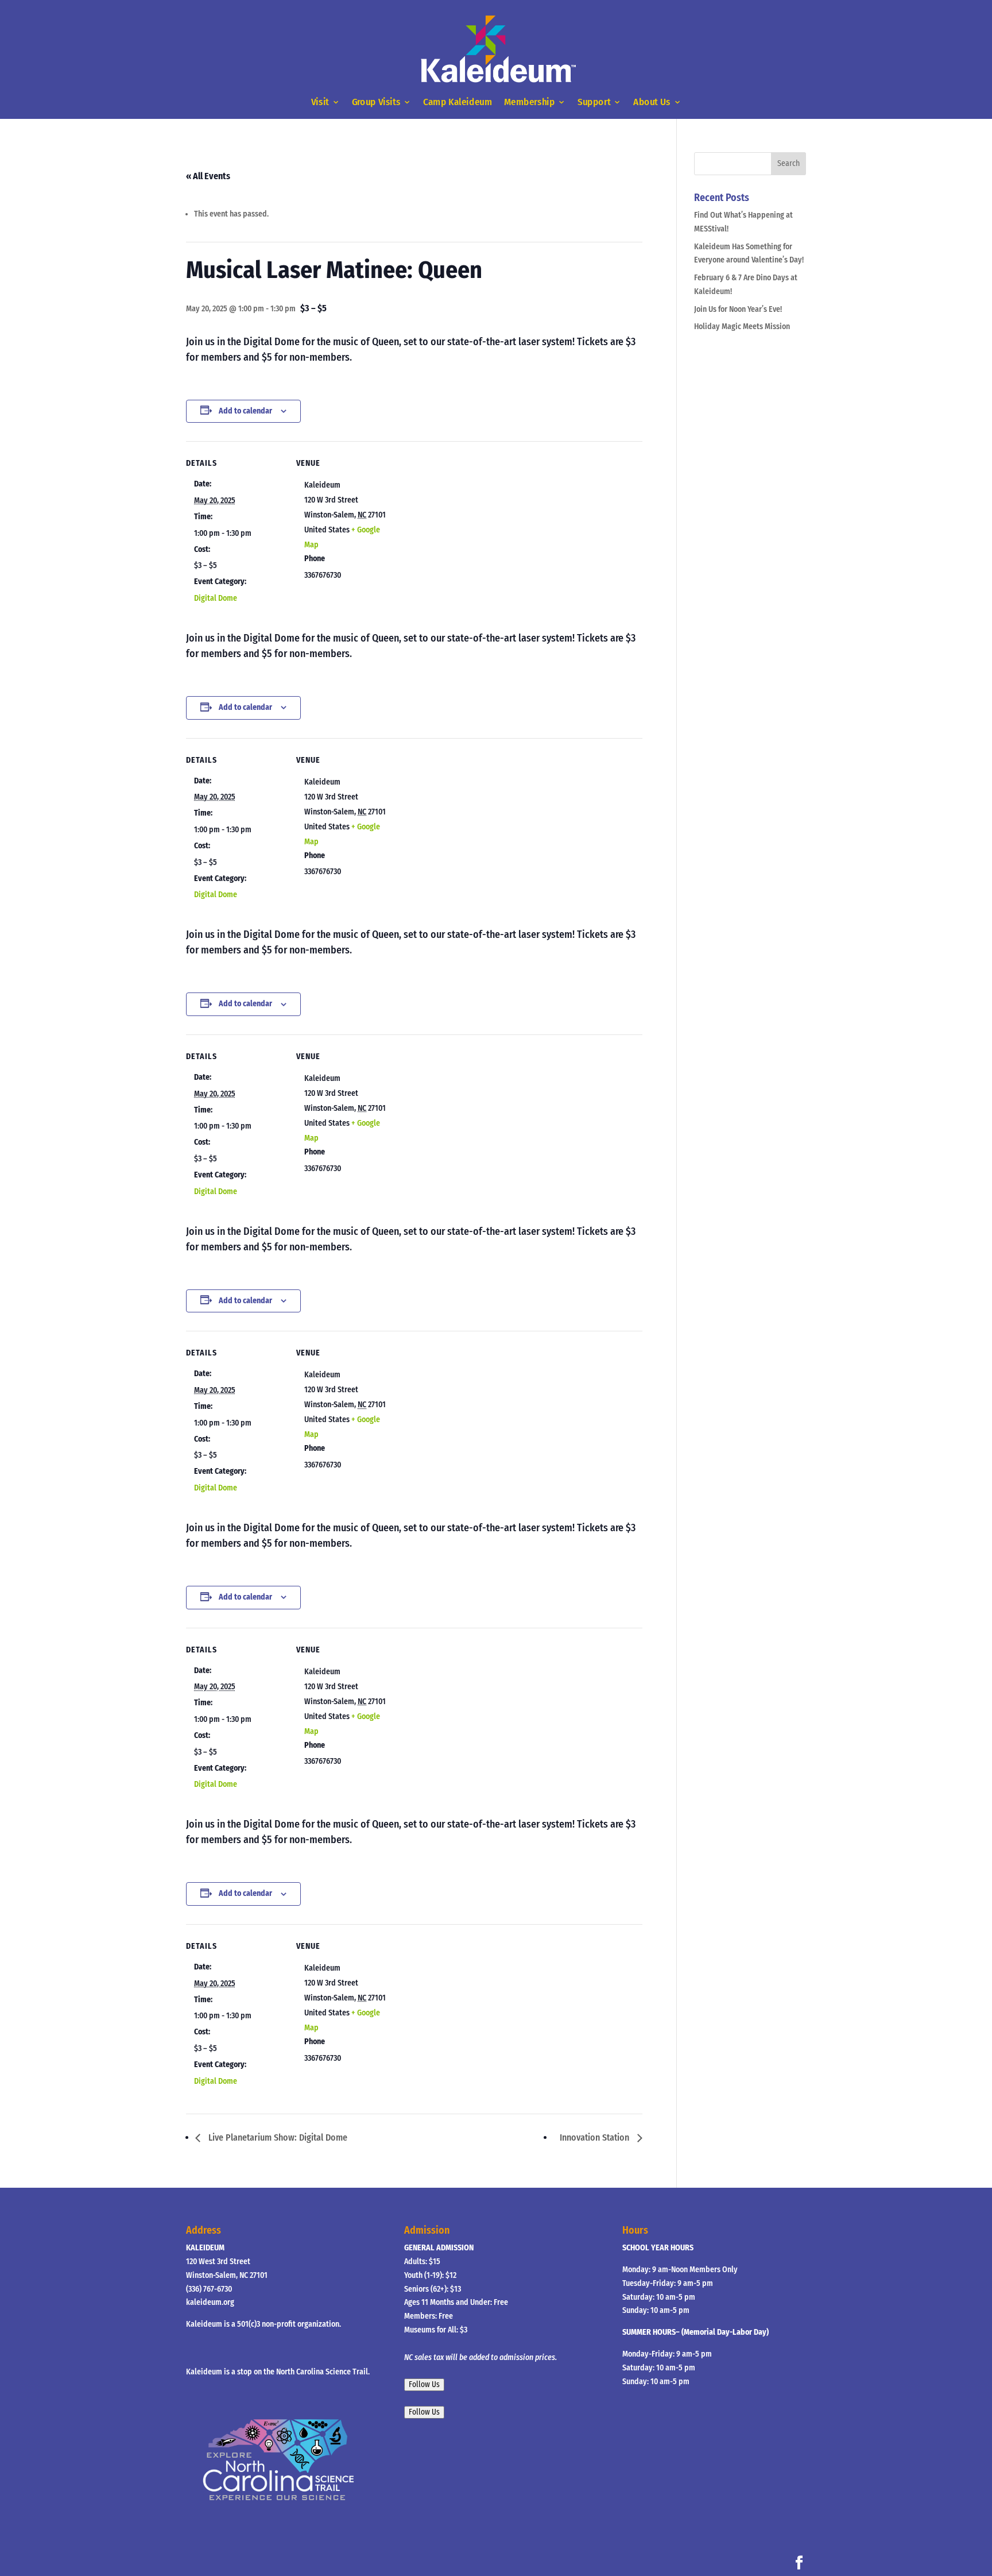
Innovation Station (596, 2137)
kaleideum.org (210, 2302)
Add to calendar (245, 411)
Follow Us (424, 2385)
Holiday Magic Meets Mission (742, 327)
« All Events (208, 176)
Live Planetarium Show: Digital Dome (277, 2137)
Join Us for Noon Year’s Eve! (738, 309)
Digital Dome (216, 598)
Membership (529, 103)
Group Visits (376, 103)
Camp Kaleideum (458, 103)
